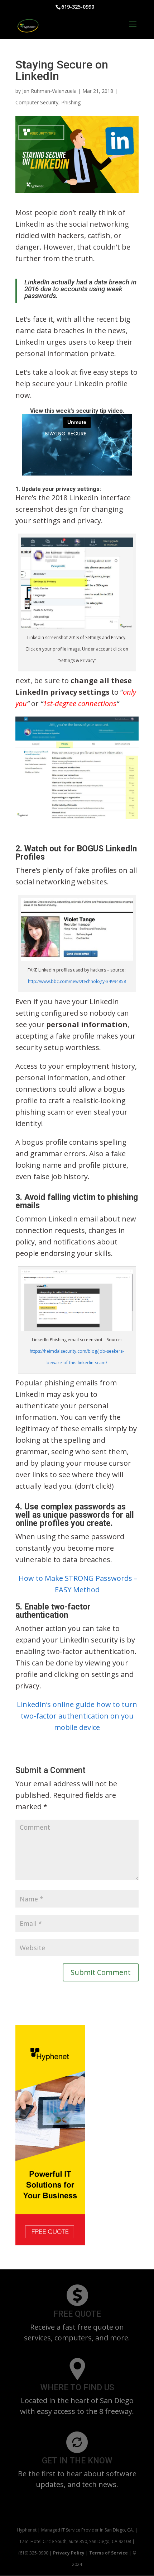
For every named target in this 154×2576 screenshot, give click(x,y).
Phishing (71, 102)
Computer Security (37, 102)
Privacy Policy (69, 2553)
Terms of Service (109, 2553)
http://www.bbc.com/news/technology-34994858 (77, 981)
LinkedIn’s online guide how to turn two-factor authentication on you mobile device (77, 1716)
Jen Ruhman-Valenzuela (49, 91)
